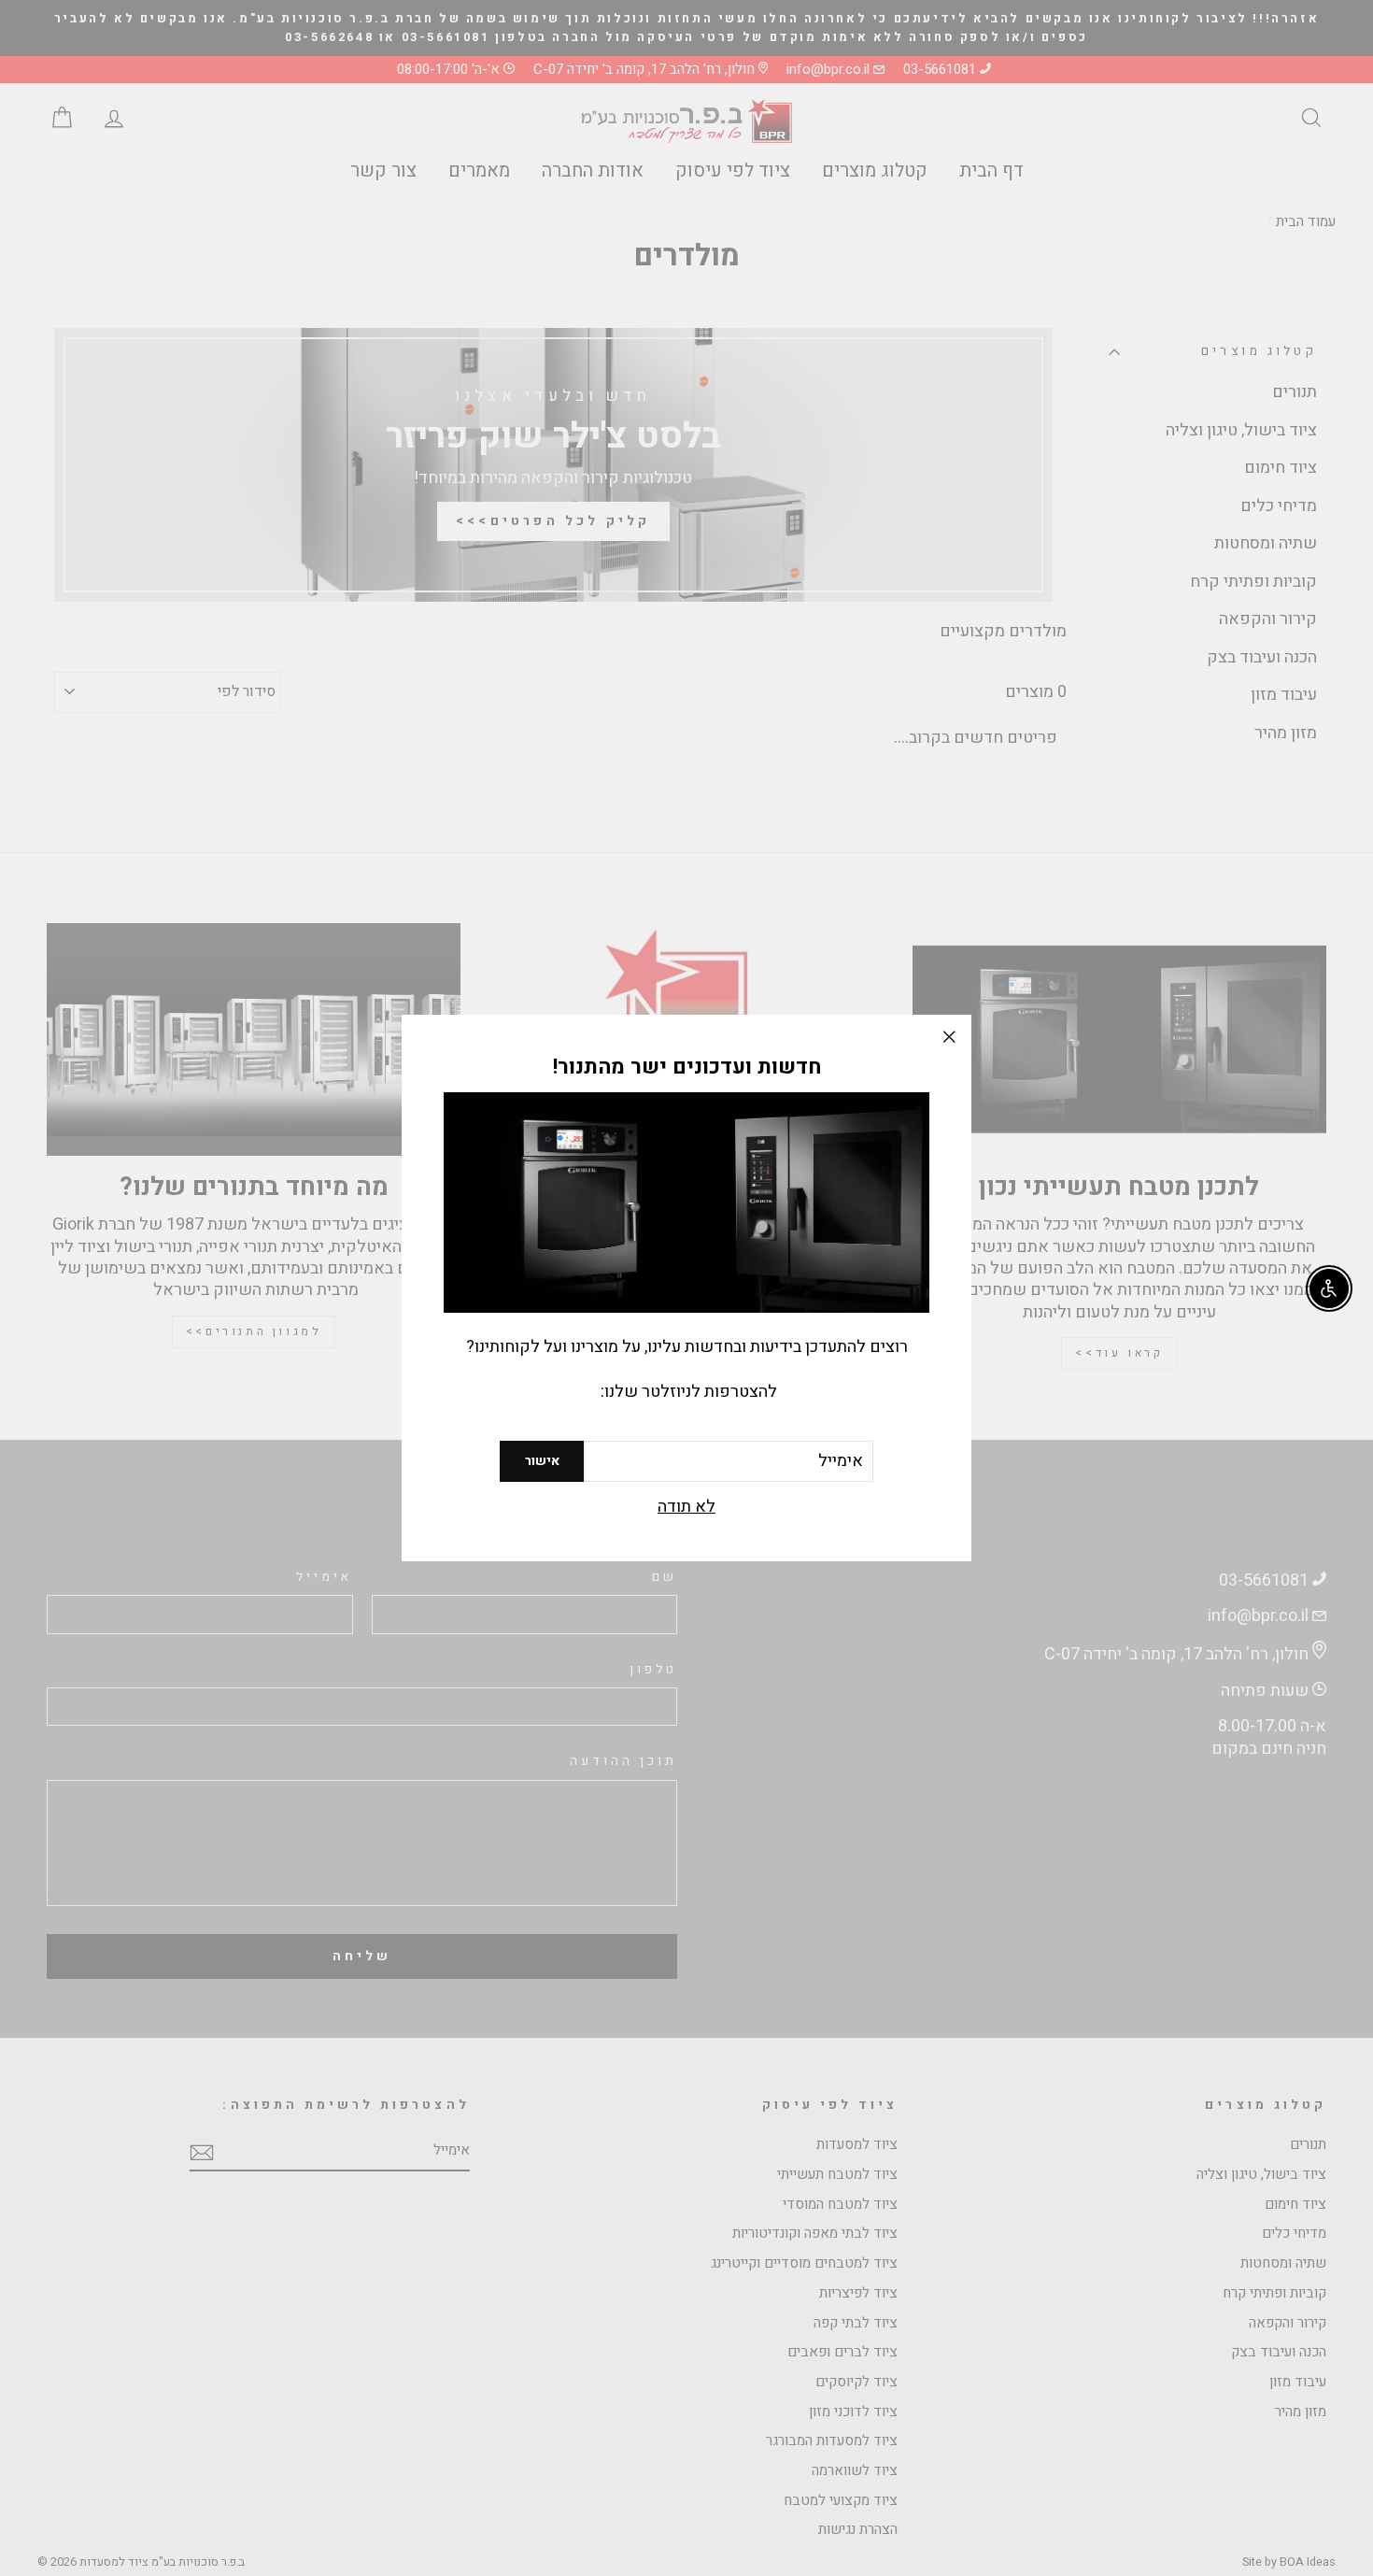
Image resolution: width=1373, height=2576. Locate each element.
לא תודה (686, 1508)
